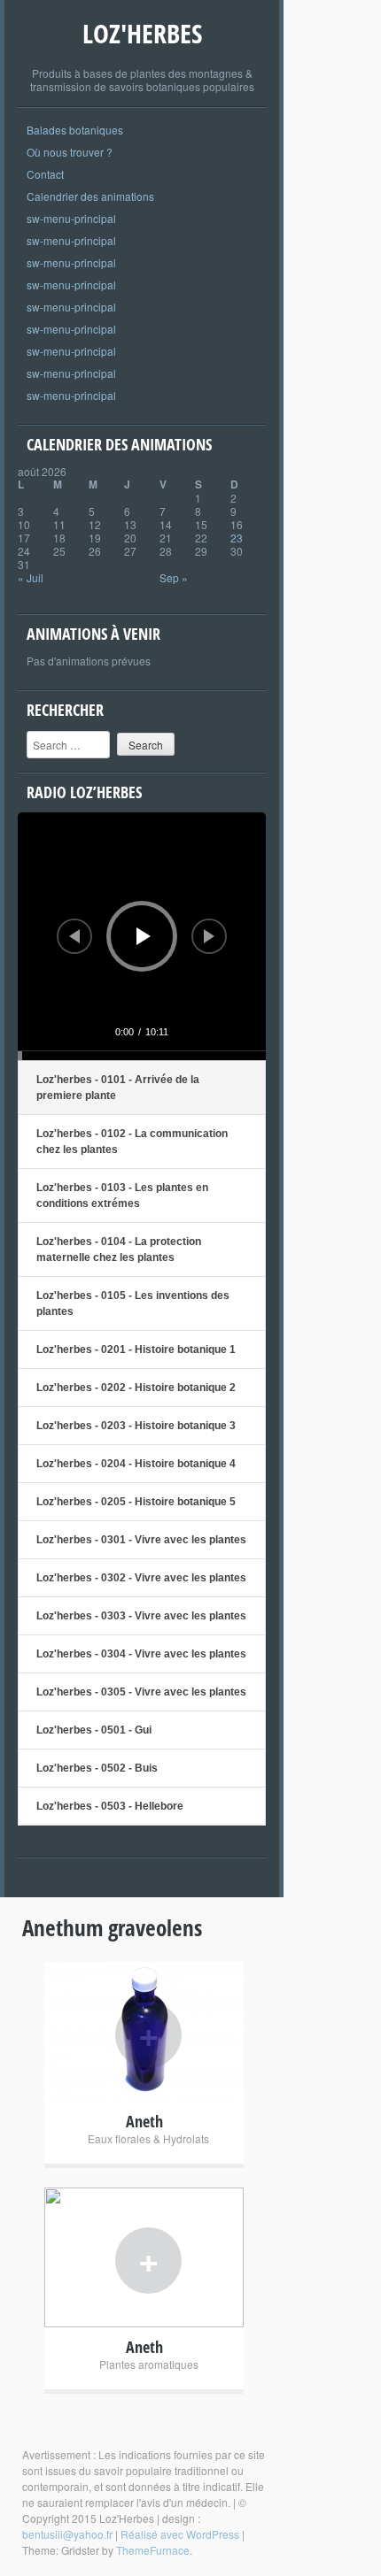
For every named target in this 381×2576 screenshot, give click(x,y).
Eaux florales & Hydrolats (148, 2138)
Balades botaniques (75, 130)
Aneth (144, 2121)
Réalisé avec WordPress (180, 2534)
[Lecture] (144, 936)
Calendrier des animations (90, 196)
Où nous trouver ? (70, 152)
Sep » (174, 577)
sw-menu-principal (71, 218)
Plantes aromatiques (149, 2364)
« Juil (31, 577)
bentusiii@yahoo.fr (67, 2534)
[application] (142, 936)
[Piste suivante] (209, 936)
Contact (45, 174)
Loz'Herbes (142, 33)
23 (237, 538)
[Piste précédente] (74, 936)
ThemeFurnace (153, 2550)
